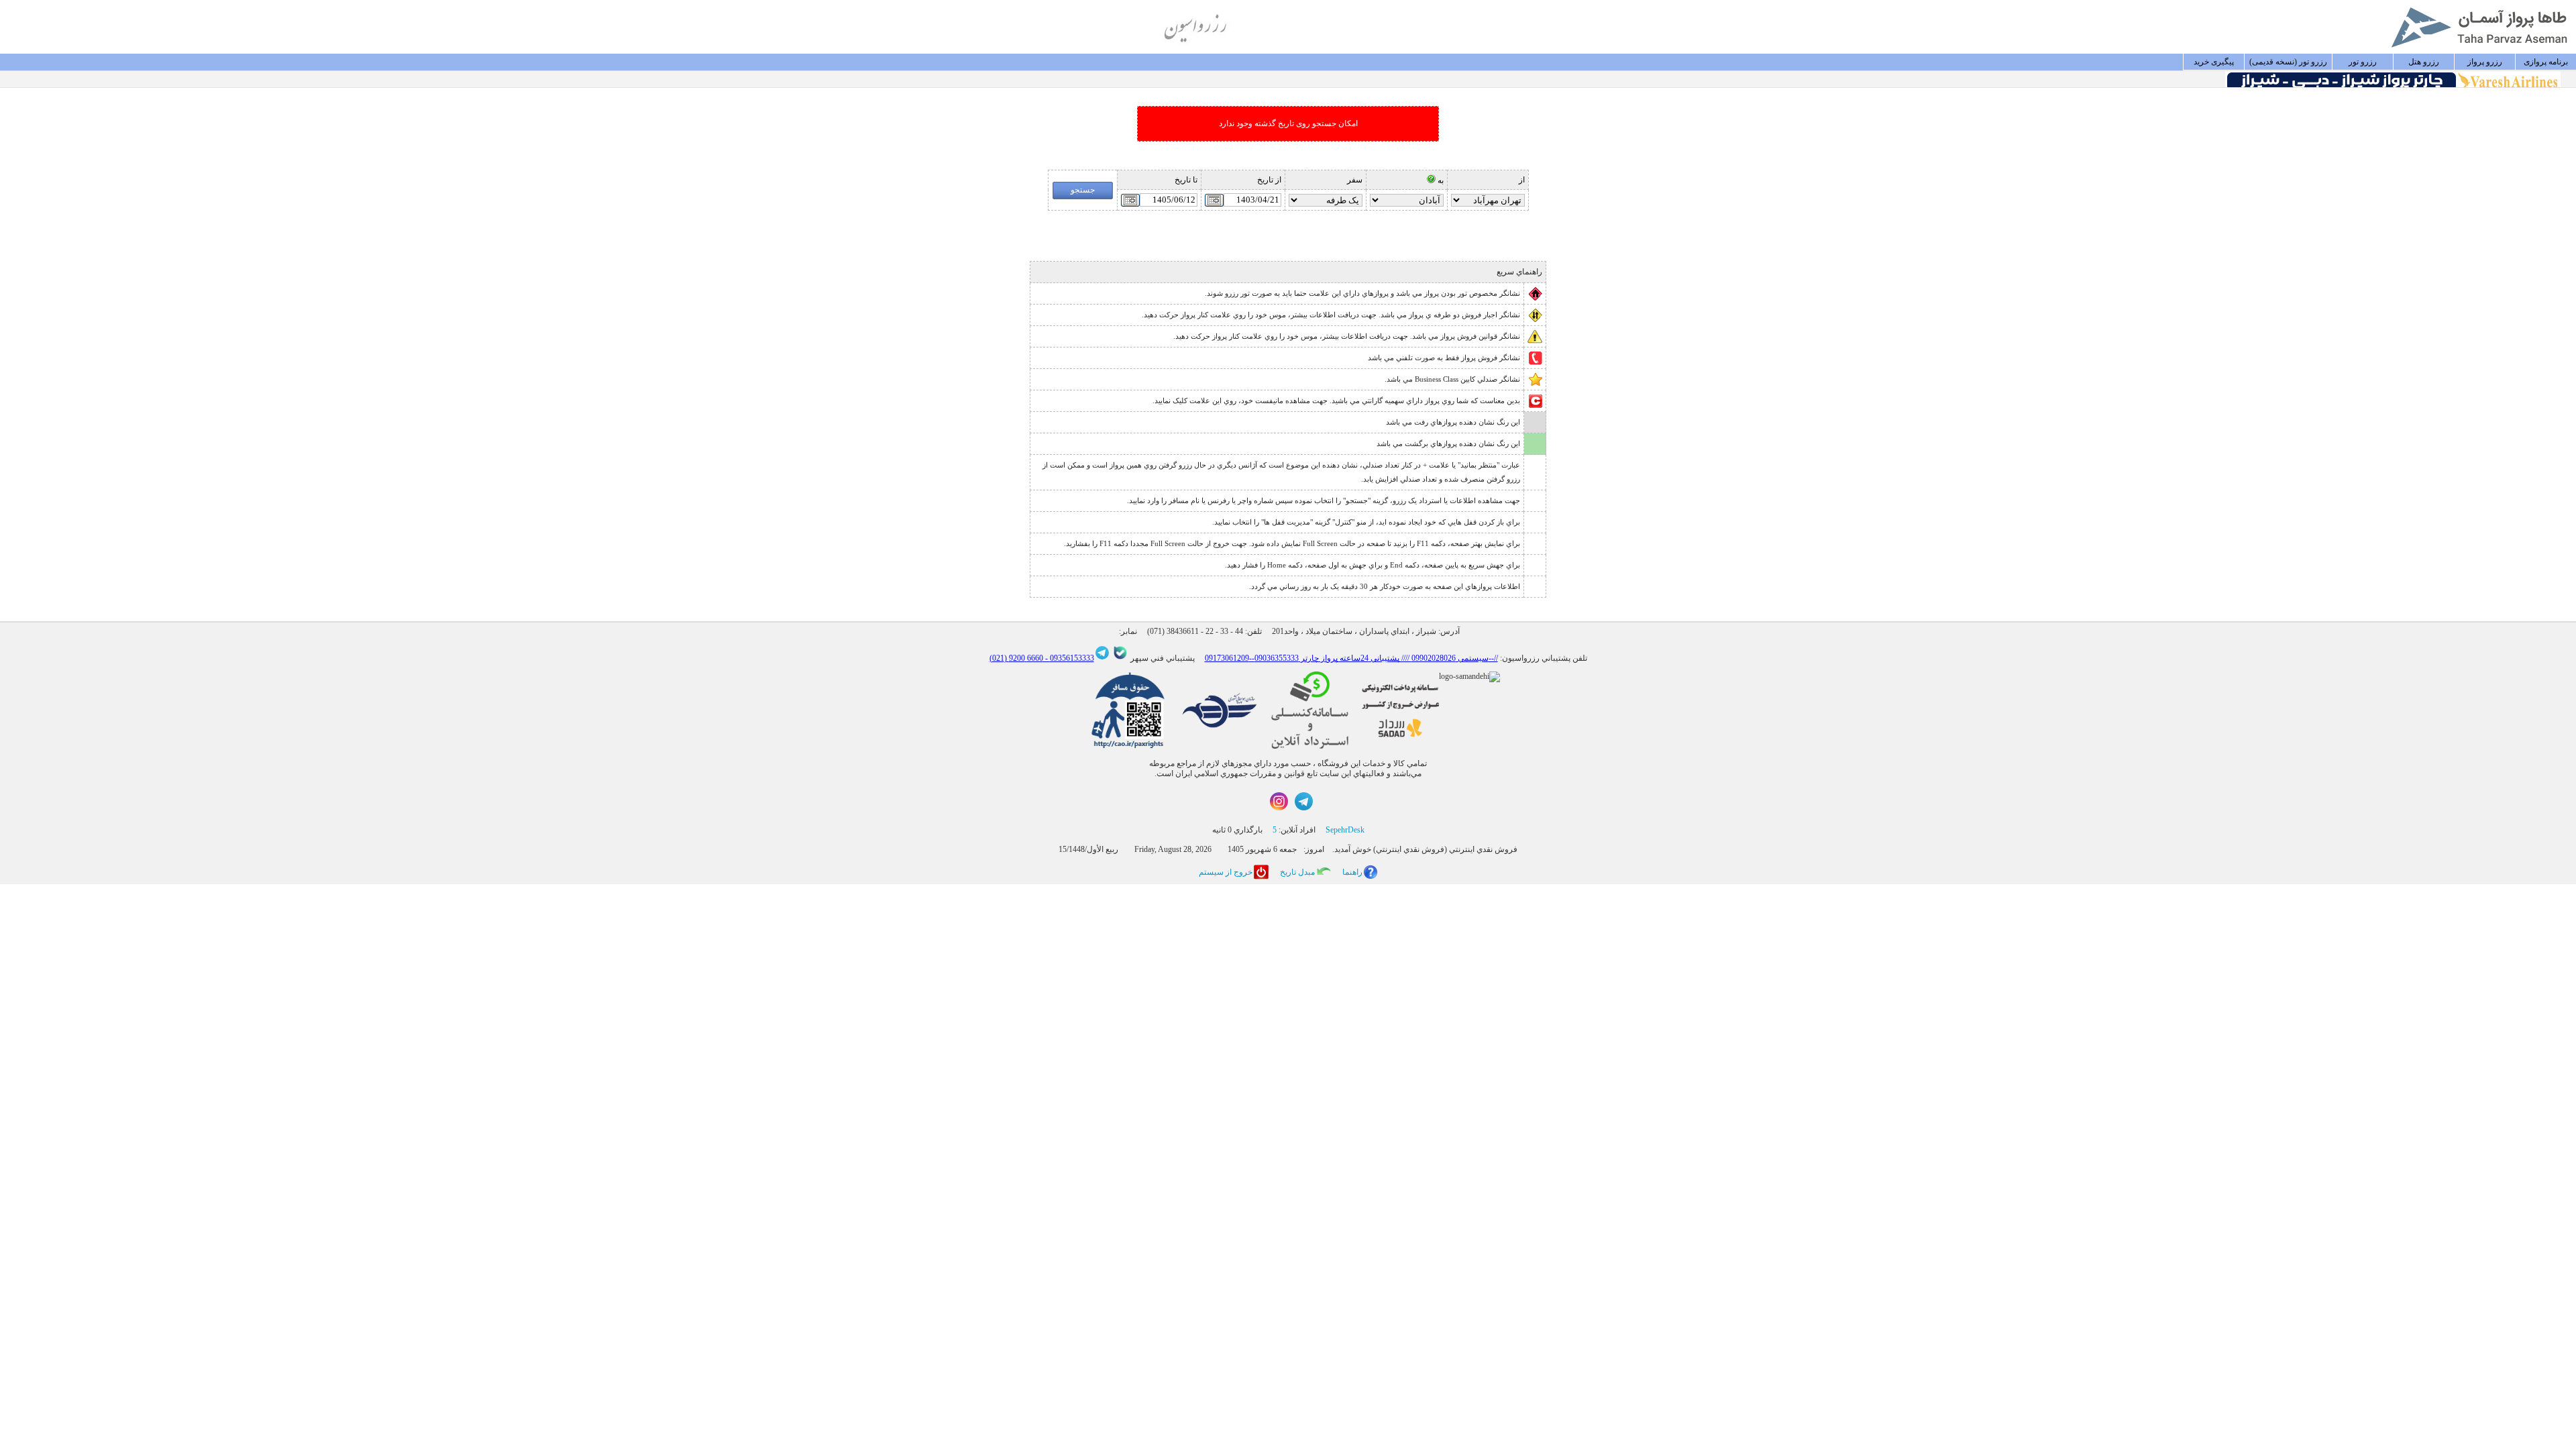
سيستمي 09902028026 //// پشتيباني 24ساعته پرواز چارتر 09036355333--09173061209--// (1351, 658)
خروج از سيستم (1226, 872)
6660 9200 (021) (1016, 658)
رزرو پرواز (2485, 62)
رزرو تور (2363, 62)
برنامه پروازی (2546, 62)
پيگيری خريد (2214, 62)
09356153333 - (1069, 658)
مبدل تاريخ (1297, 872)
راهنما (1352, 872)
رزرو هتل (2424, 62)
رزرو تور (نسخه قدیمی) (2288, 62)
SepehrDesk (1345, 830)
